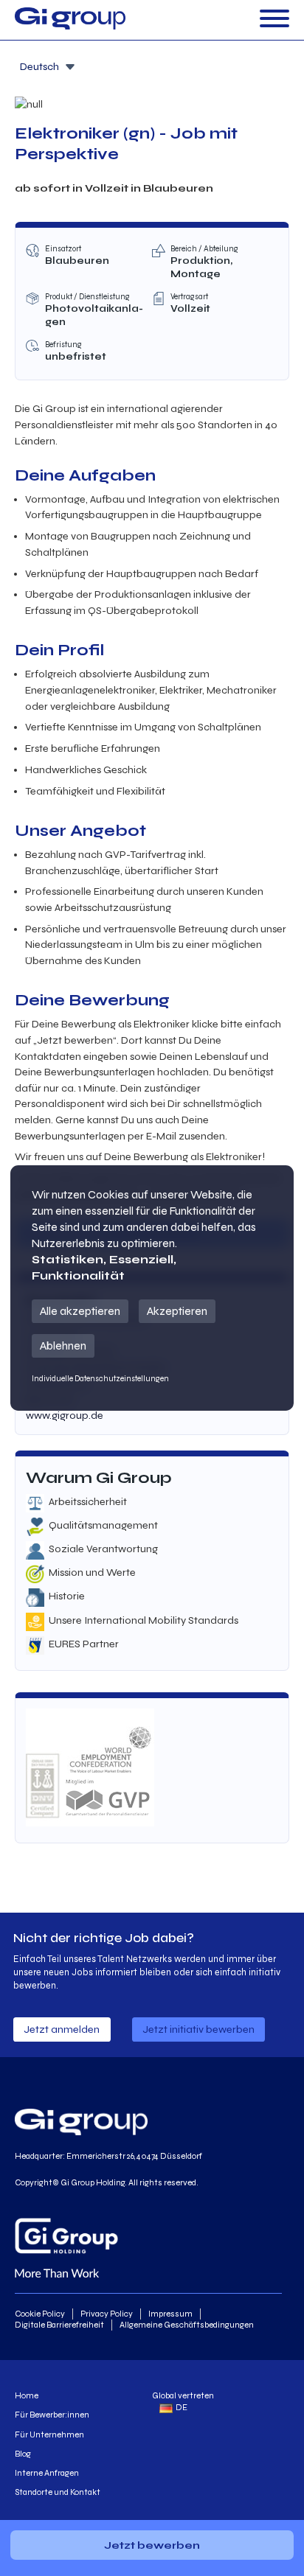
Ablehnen (63, 1345)
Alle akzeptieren (80, 1311)
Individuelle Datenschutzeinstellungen (100, 1379)
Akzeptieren (177, 1311)
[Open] (274, 20)
